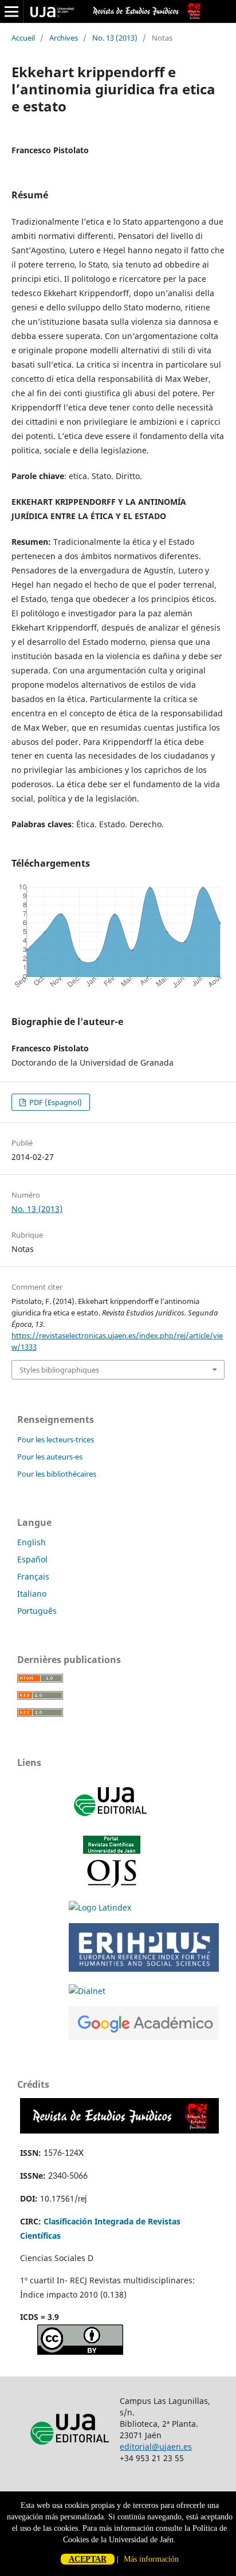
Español (32, 1559)
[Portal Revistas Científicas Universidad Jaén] (112, 1885)
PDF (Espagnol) (55, 1102)
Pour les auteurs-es (50, 1457)
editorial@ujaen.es (156, 2447)
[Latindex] (100, 1907)
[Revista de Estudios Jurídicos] (119, 2130)
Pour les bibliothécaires (57, 1474)
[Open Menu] (11, 11)
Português (37, 1611)
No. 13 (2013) (115, 38)
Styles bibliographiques (59, 1370)
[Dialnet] (87, 1991)
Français (33, 1576)
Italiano (32, 1594)
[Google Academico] (144, 2037)
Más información (151, 2559)
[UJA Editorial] (112, 1822)
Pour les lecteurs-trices (56, 1439)
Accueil (23, 38)
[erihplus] (144, 1969)
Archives (64, 38)
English (32, 1542)
